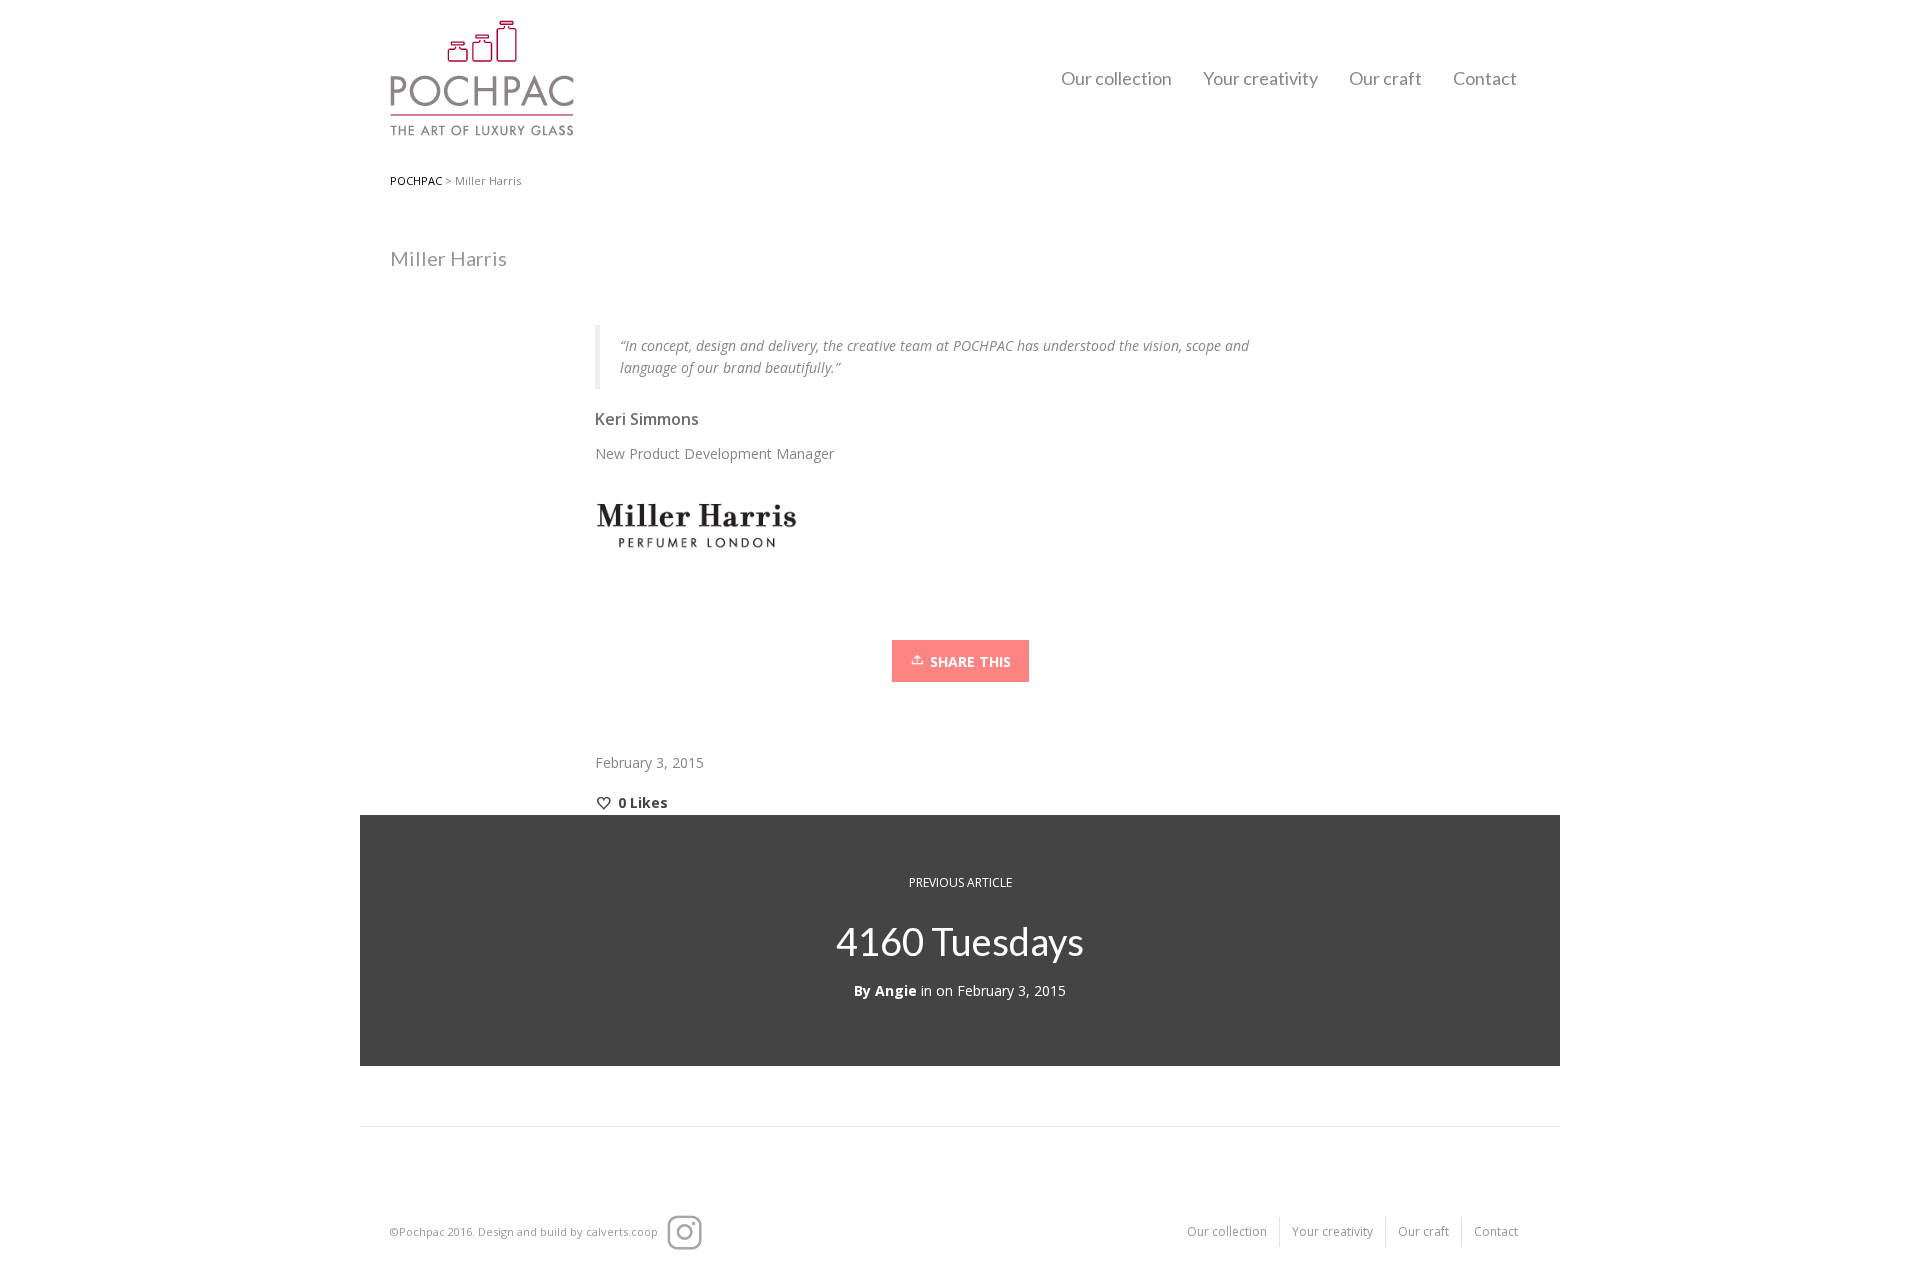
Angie (896, 990)
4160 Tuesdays (960, 941)
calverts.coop (622, 1231)
